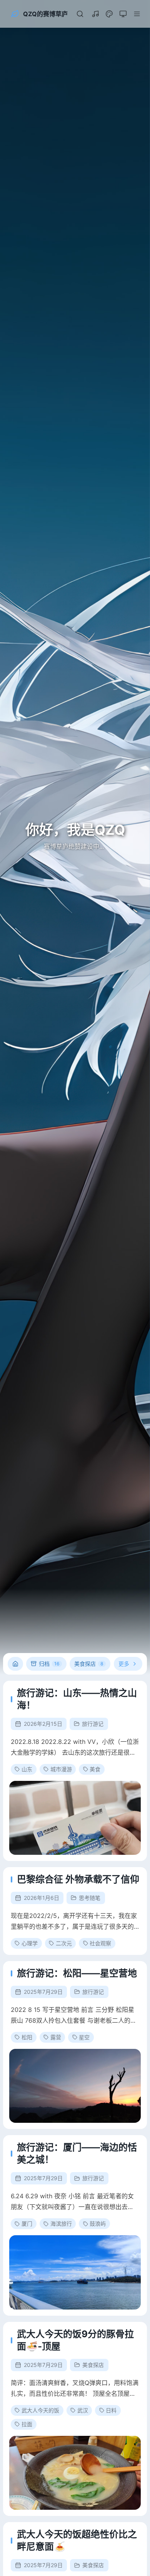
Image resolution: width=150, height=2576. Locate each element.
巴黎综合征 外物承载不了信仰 (78, 1879)
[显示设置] (109, 14)
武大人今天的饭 (40, 2410)
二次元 (64, 1943)
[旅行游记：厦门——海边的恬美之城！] (75, 2272)
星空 (84, 2037)
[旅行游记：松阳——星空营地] (75, 2086)
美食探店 (93, 2365)
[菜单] (137, 14)
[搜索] (80, 14)
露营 (56, 2037)
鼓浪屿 (98, 2223)
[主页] (15, 1664)
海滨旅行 (61, 2223)
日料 (111, 2410)
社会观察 (100, 1943)
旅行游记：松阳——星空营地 (77, 1973)
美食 (95, 1769)
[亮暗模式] (123, 14)
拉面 (27, 2424)
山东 (27, 1769)
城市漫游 (61, 1769)
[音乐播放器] (95, 14)
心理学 (30, 1943)
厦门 (27, 2223)
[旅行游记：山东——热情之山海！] (75, 1818)
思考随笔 (90, 1898)
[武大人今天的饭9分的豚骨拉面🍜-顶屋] (75, 2473)
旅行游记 (93, 1724)
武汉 (83, 2410)
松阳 (27, 2037)
